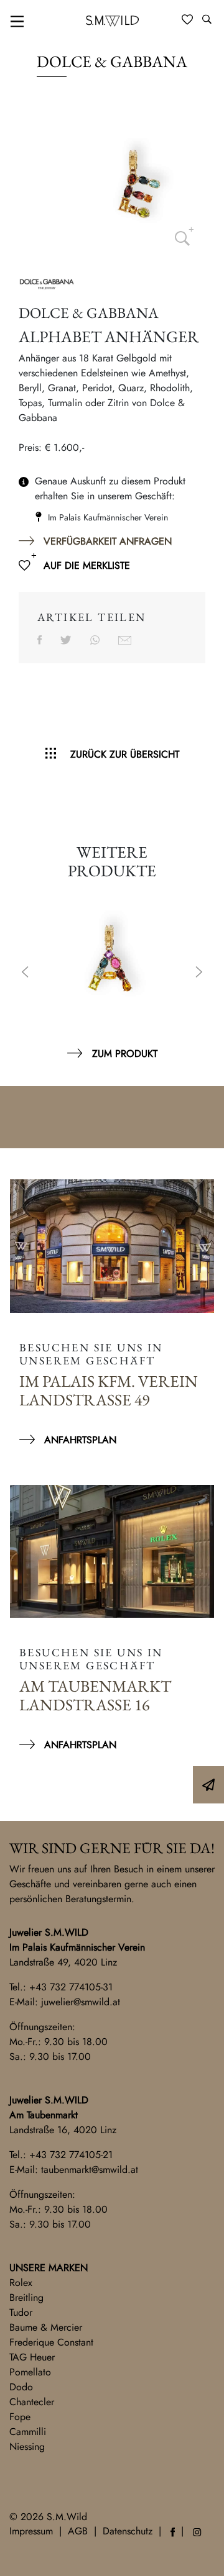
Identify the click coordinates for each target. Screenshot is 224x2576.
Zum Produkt (125, 1054)
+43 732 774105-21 (71, 2155)
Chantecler (32, 2402)
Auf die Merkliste (87, 565)
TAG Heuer (32, 2357)
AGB (78, 2531)
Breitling (26, 2297)
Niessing (27, 2447)
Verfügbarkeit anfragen (108, 541)
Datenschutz (128, 2531)
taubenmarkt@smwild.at (90, 2170)
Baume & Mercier (46, 2327)
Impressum (31, 2531)
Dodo (21, 2387)
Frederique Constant (51, 2342)
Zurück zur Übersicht (125, 754)
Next (199, 973)
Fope (20, 2417)
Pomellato (30, 2372)
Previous (25, 973)
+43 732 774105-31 (71, 1987)
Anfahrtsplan (80, 1440)
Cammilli (28, 2432)
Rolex (21, 2283)
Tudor (21, 2312)
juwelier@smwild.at (81, 2002)
